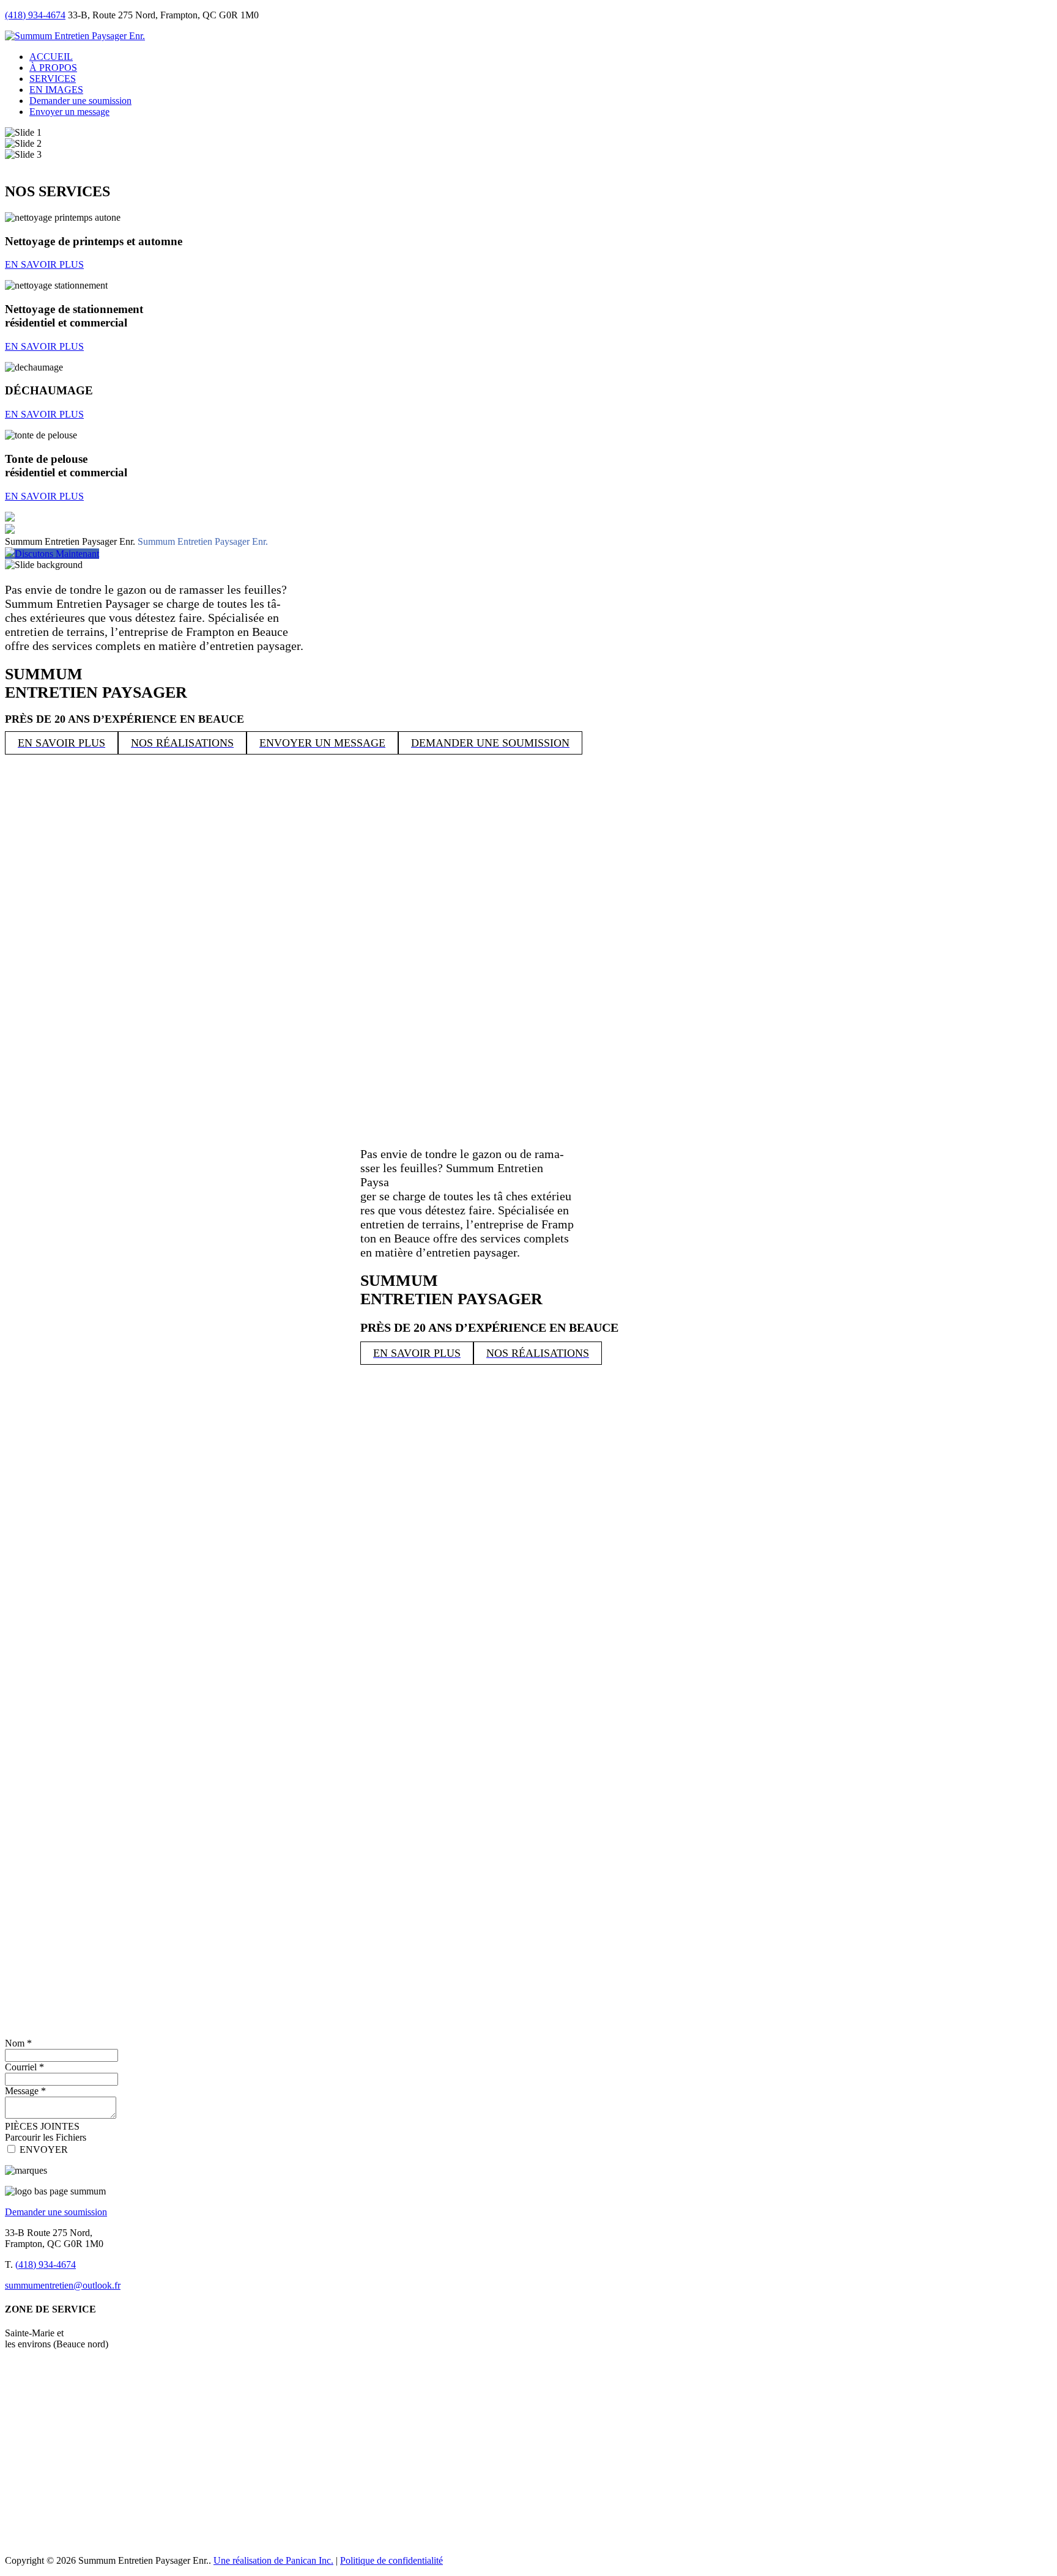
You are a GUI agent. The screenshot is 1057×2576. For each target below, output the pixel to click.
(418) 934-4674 (35, 15)
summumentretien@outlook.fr (63, 2285)
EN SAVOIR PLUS (305, 596)
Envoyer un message (69, 112)
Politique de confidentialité (391, 2560)
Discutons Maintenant (57, 554)
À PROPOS (53, 68)
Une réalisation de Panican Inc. (273, 2560)
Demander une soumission (80, 101)
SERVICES (53, 79)
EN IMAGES (56, 90)
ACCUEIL (51, 57)
